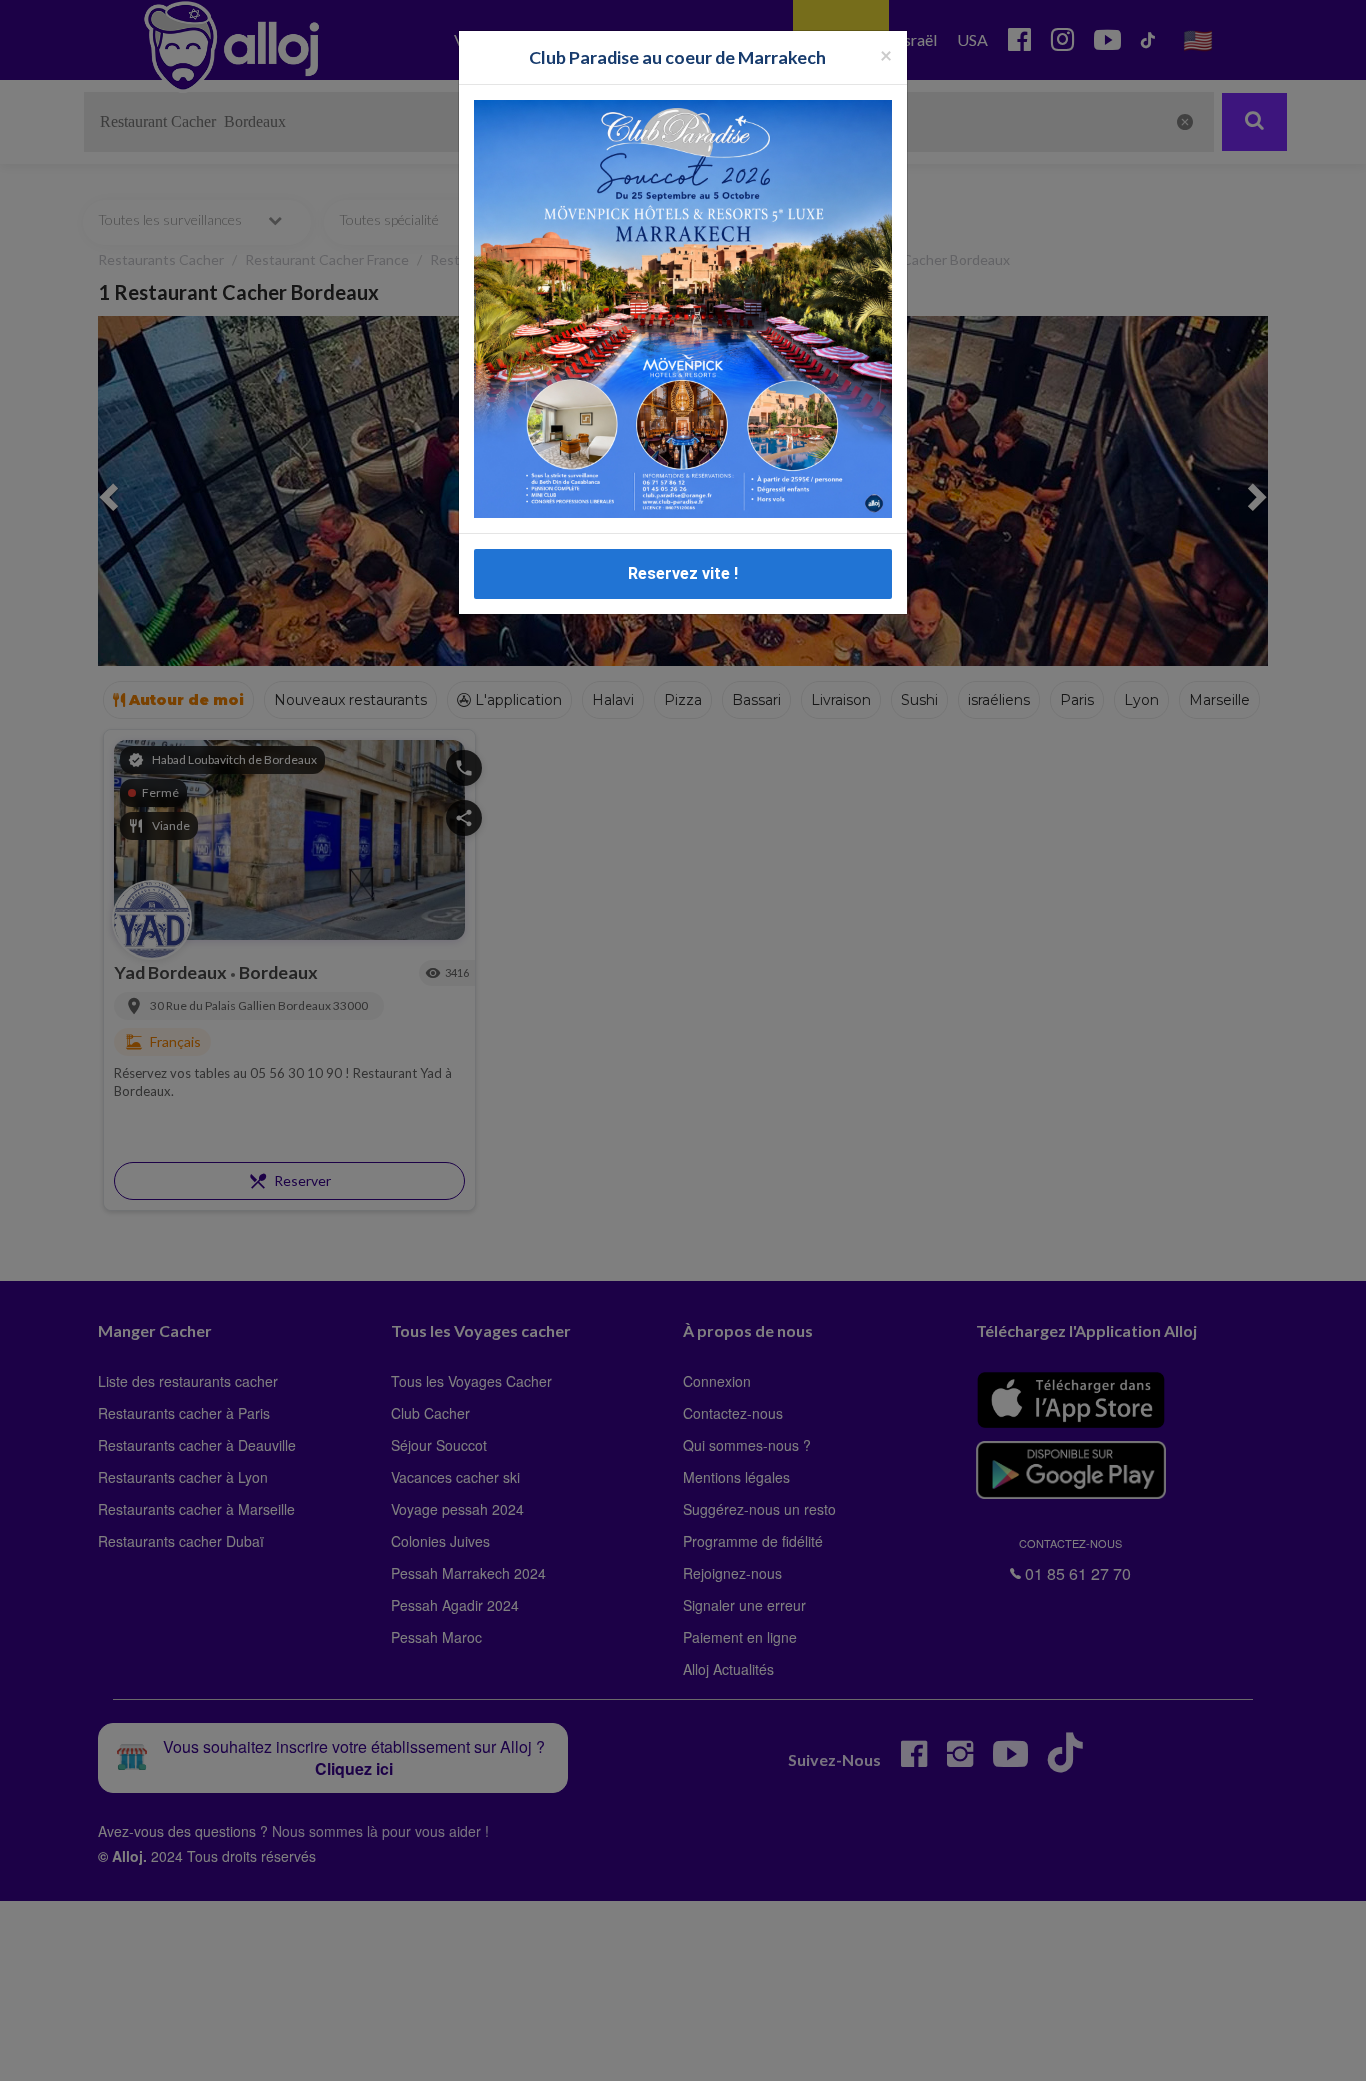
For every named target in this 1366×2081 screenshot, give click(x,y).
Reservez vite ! (683, 573)
